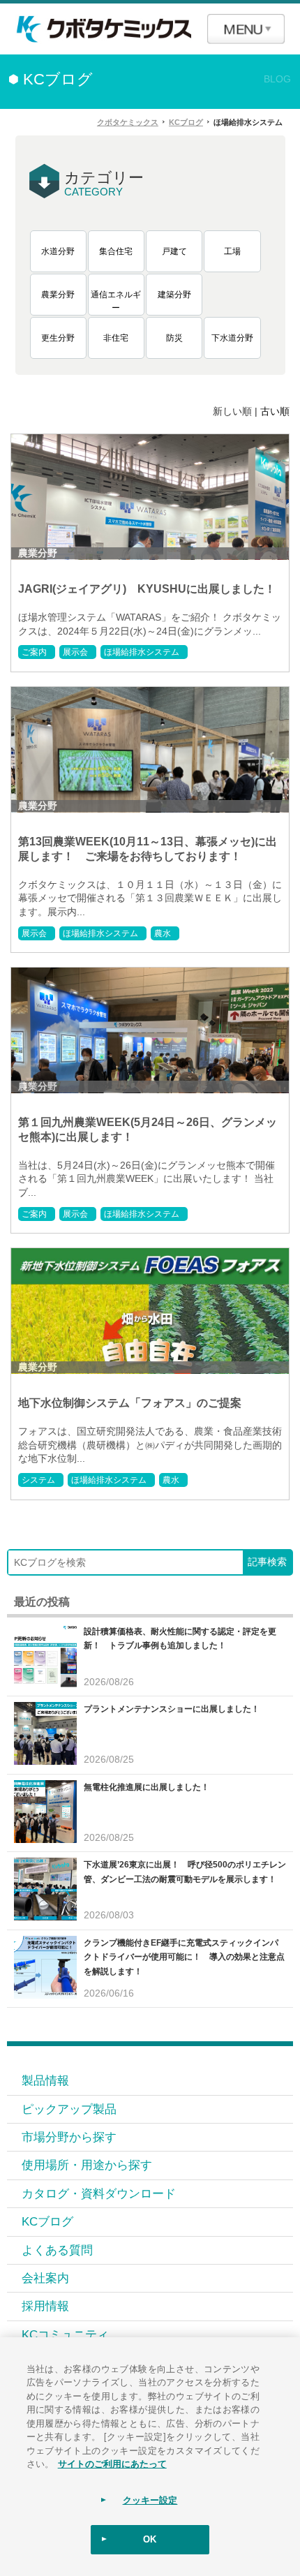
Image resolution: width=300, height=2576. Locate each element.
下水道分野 (232, 338)
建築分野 (174, 295)
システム (38, 1480)
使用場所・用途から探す (87, 2165)
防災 (174, 338)
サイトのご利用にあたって (112, 2463)
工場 (232, 251)
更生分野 (58, 338)
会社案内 (45, 2278)
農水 (163, 933)
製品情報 (45, 2080)
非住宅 (116, 338)
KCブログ (47, 2221)
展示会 (75, 652)
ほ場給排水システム (142, 652)
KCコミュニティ (65, 2334)
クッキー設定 (150, 2500)
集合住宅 (116, 251)
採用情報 (45, 2306)
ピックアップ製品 (69, 2109)
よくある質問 (57, 2250)
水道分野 (58, 251)
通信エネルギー (116, 302)
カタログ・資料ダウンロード (99, 2193)
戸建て (174, 251)
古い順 (275, 411)
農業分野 (58, 295)
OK (150, 2539)
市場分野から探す (69, 2137)
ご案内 (34, 652)
